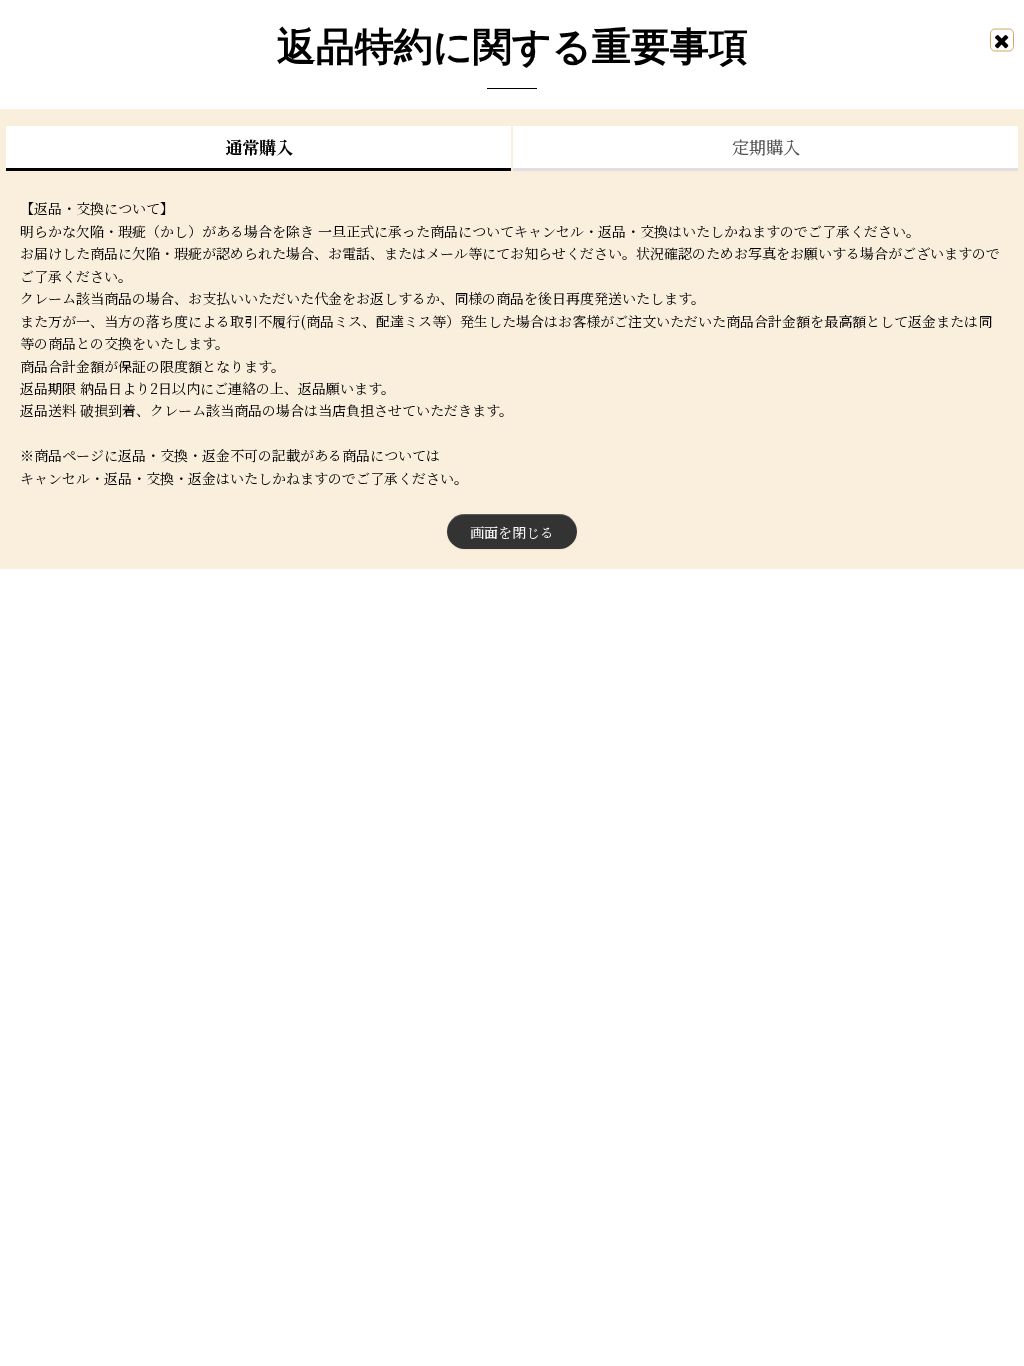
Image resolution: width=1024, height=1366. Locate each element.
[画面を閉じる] (1002, 39)
